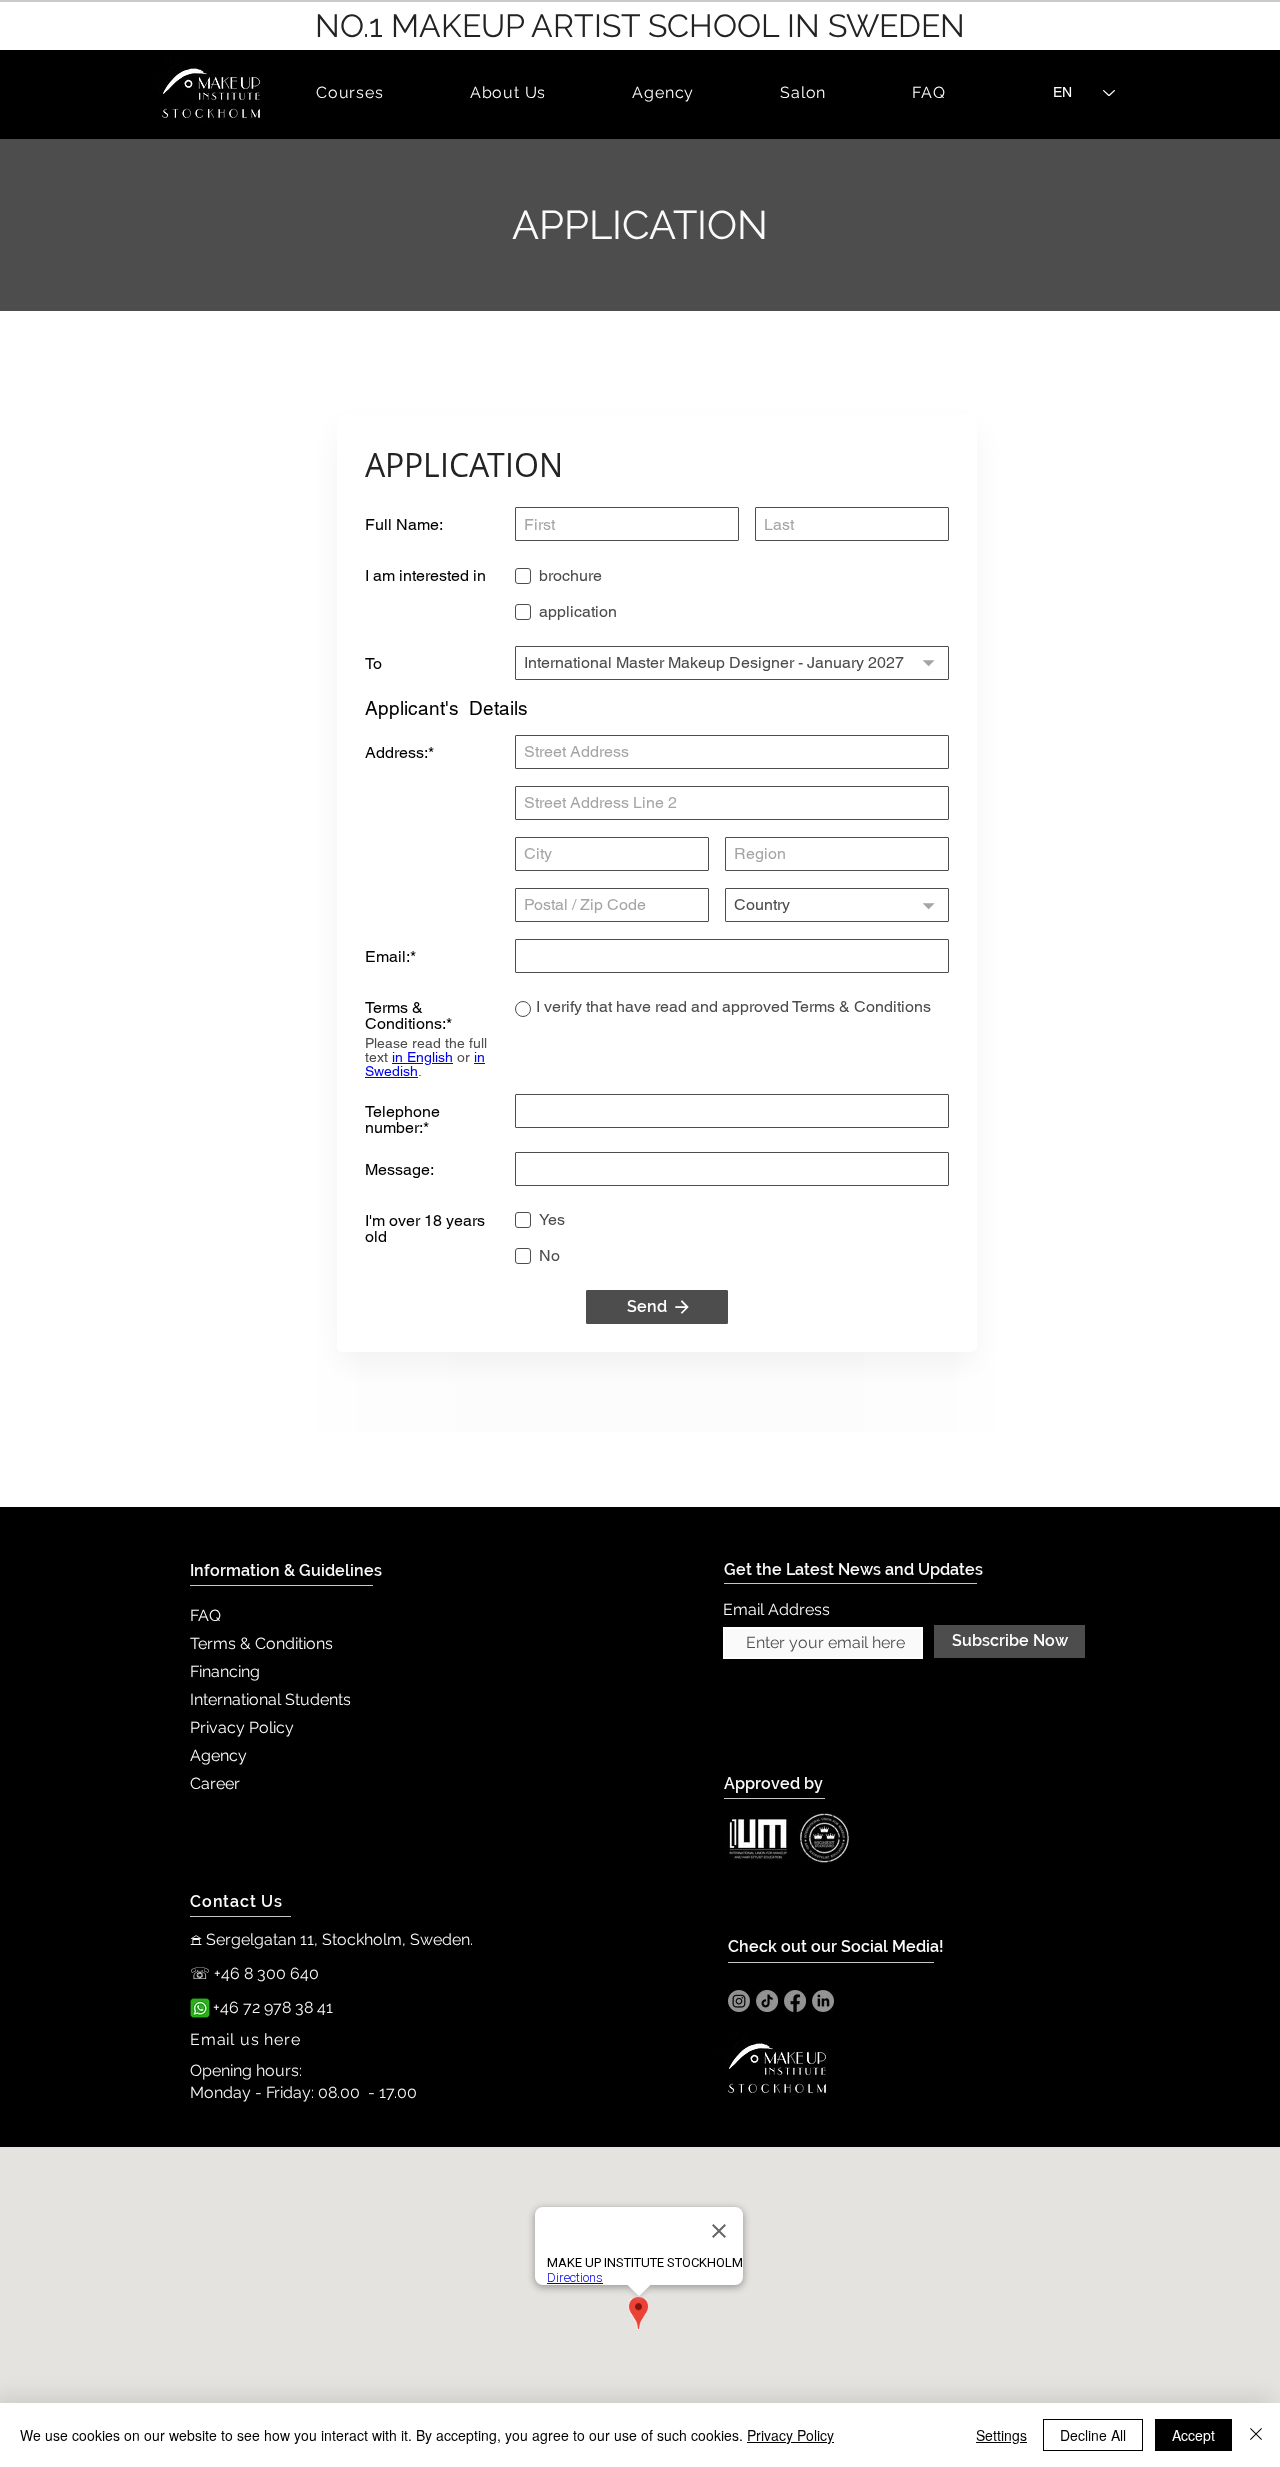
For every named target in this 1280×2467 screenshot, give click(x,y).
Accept (1193, 2435)
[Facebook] (795, 2001)
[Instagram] (739, 2001)
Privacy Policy (790, 2435)
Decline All (1093, 2435)
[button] (302, 1902)
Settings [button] (1001, 2435)
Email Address (776, 1610)
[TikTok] (767, 2001)
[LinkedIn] (823, 2001)
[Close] (1256, 2435)
